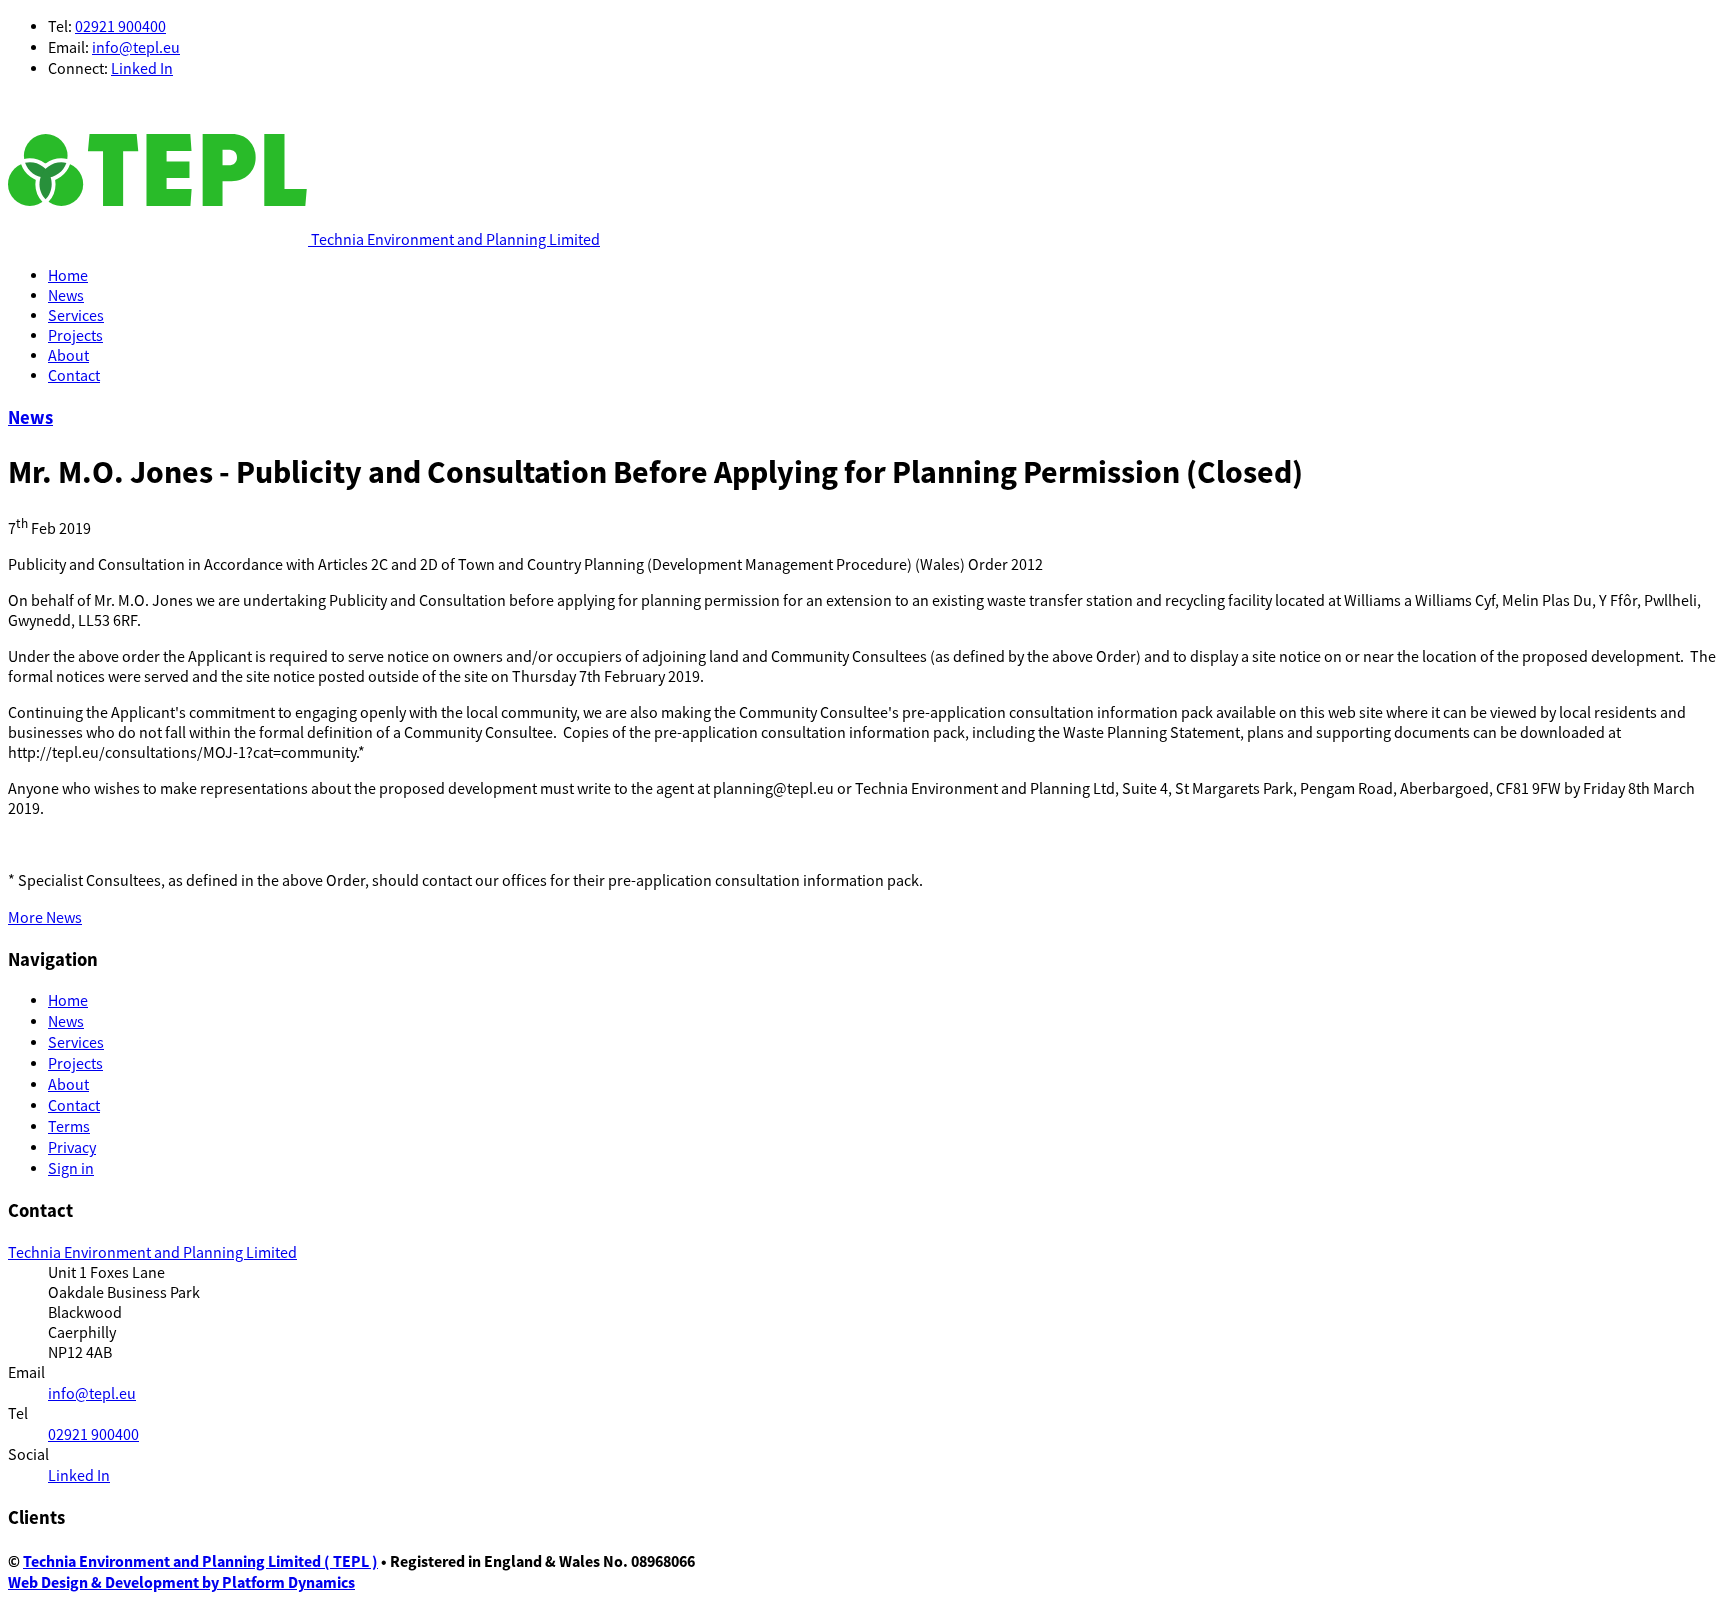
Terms (69, 1127)
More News (45, 918)
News (66, 296)
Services (76, 316)
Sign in (71, 1169)
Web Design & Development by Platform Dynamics (181, 1582)
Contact (74, 376)
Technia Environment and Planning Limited (152, 1253)
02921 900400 (120, 27)
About (68, 356)
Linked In (142, 69)
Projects (75, 336)
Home (68, 276)
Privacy (72, 1148)
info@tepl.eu (136, 48)
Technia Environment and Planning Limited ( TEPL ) (200, 1561)
